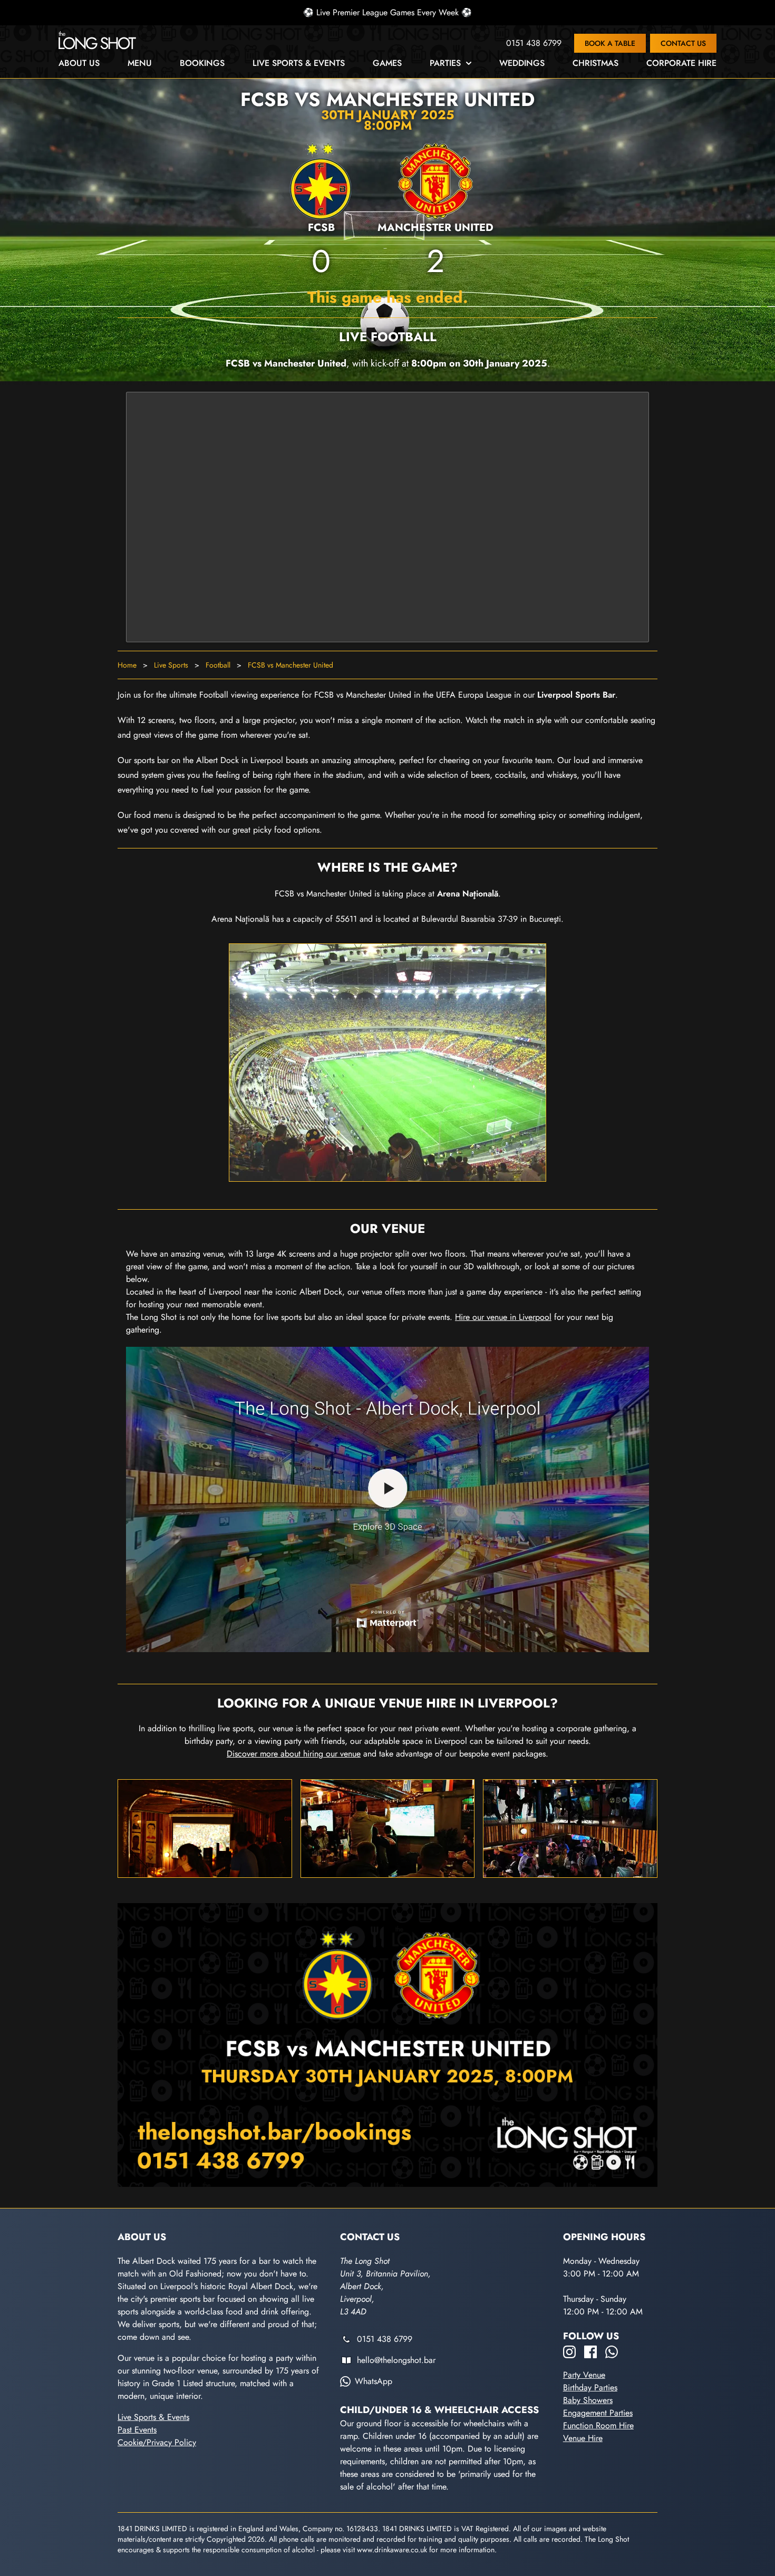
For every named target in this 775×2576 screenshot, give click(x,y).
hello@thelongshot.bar (396, 2360)
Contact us (683, 43)
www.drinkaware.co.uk (392, 2550)
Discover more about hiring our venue (294, 1754)
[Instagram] (569, 2352)
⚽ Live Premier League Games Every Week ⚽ (387, 12)
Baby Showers (588, 2400)
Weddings (522, 63)
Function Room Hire (598, 2425)
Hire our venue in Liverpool (503, 1317)
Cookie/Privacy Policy (157, 2442)
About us (79, 63)
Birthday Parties (590, 2387)
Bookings (202, 63)
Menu (140, 63)
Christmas (595, 63)
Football (218, 665)
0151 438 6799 (534, 43)
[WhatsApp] (612, 2352)
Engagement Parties (598, 2413)
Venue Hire (583, 2438)
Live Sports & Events (299, 63)
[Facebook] (590, 2352)
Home (127, 665)
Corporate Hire (681, 63)
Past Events (137, 2430)
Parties (445, 63)
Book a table (610, 43)
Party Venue (584, 2375)
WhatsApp (374, 2381)
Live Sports (171, 665)
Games (387, 63)
